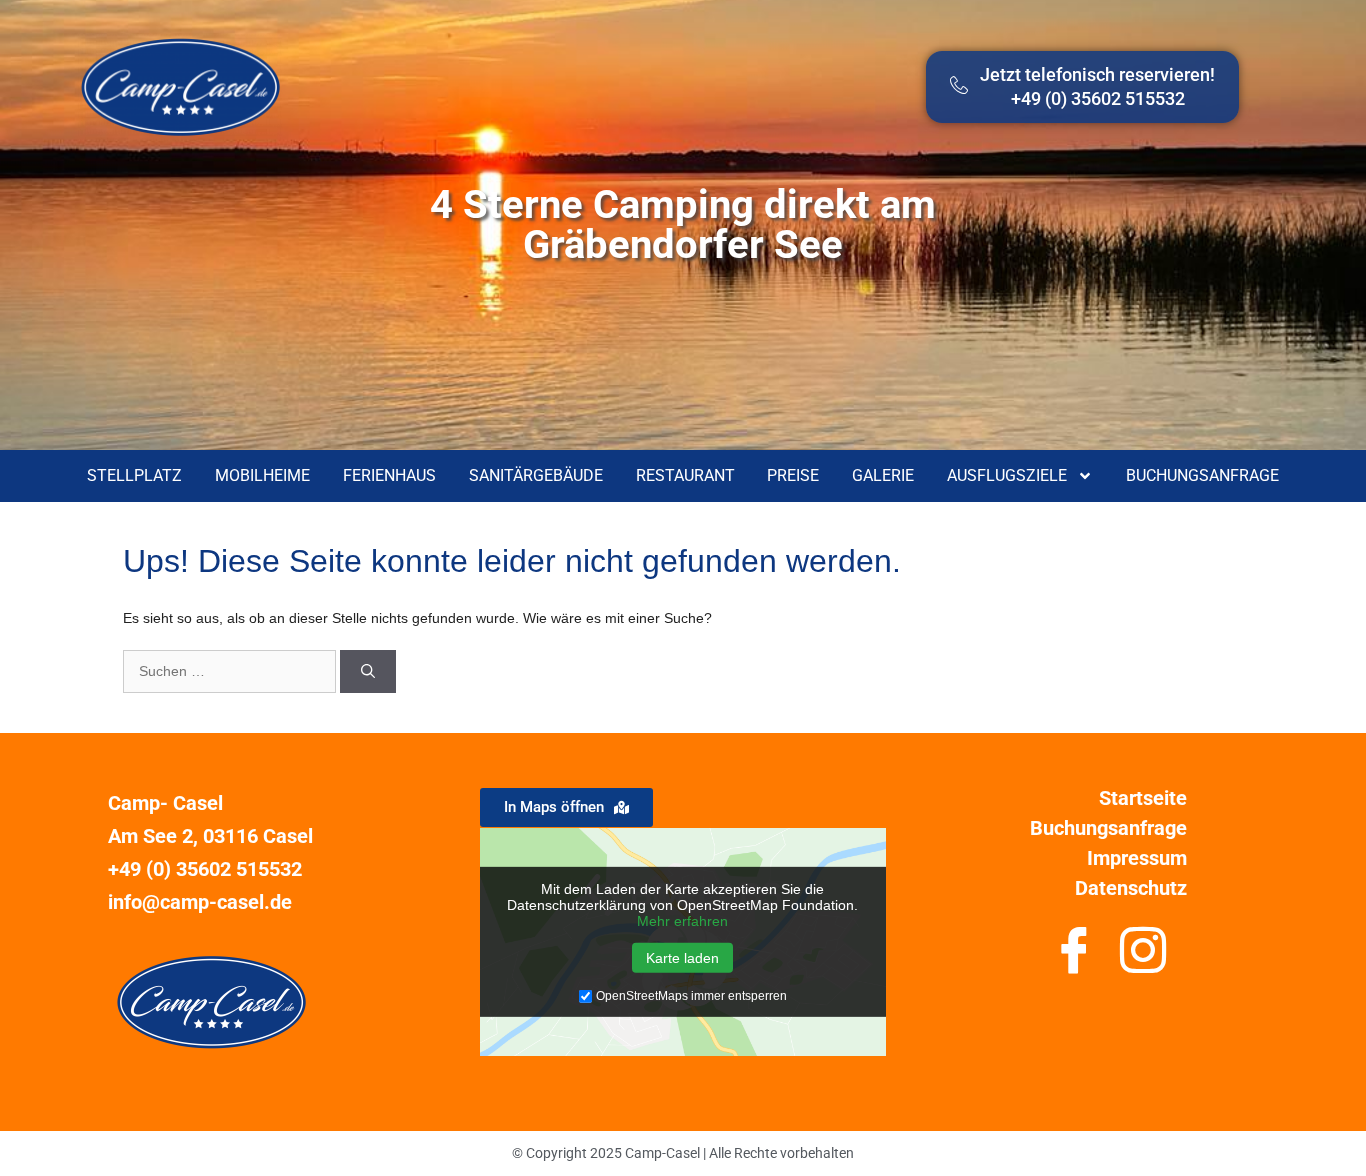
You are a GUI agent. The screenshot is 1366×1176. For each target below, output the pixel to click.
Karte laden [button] (682, 958)
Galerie (883, 475)
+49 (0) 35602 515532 (205, 869)
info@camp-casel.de (200, 902)
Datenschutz (1131, 888)
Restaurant (685, 475)
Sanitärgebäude (536, 475)
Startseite (1143, 798)
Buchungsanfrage (1202, 475)
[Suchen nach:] (231, 671)
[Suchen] (368, 671)
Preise (793, 475)
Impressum (1137, 858)
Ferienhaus (389, 475)
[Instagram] (1143, 958)
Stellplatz (134, 475)
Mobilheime (262, 475)
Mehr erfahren (682, 921)
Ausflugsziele (1007, 475)
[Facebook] (1074, 958)
